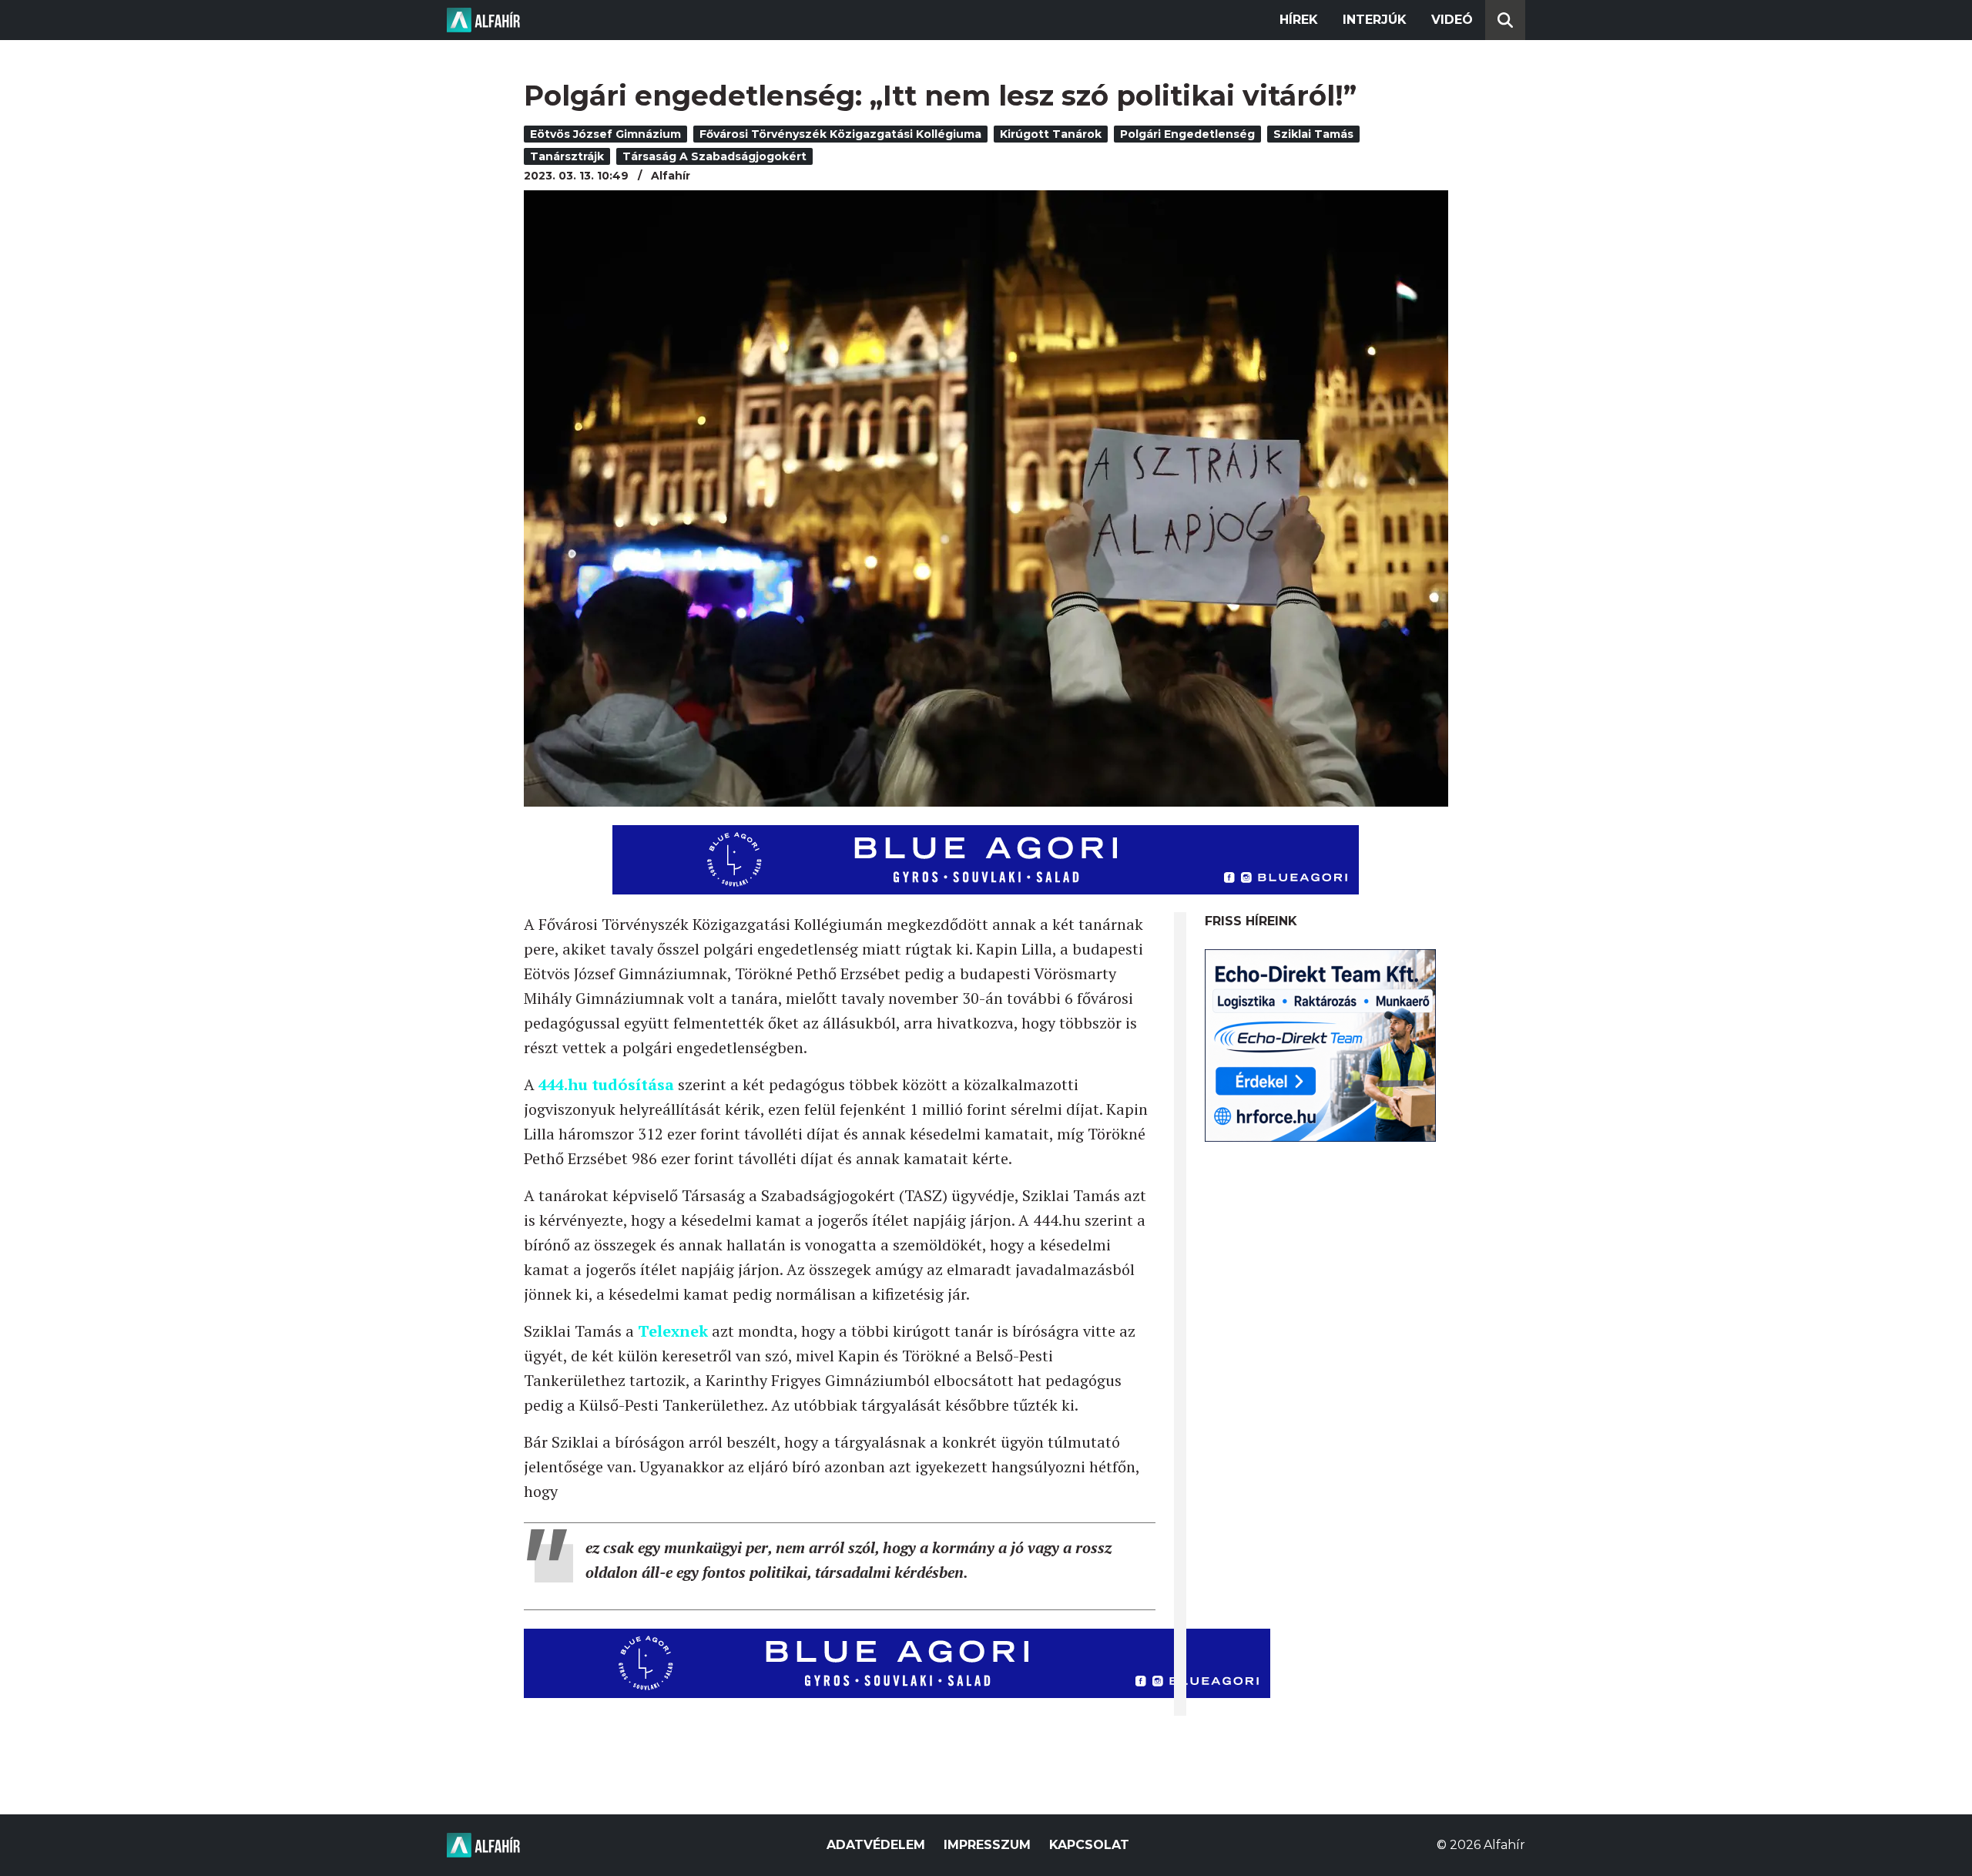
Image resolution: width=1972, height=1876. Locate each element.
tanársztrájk (567, 156)
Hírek (1299, 20)
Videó (1452, 20)
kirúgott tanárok (1051, 134)
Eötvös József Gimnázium (605, 134)
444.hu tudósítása (606, 1084)
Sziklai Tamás (1313, 134)
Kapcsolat (1089, 1845)
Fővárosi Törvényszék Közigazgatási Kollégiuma (840, 134)
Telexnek (675, 1331)
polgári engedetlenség (1187, 134)
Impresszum (987, 1845)
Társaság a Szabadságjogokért (714, 156)
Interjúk (1375, 20)
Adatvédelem (876, 1845)
